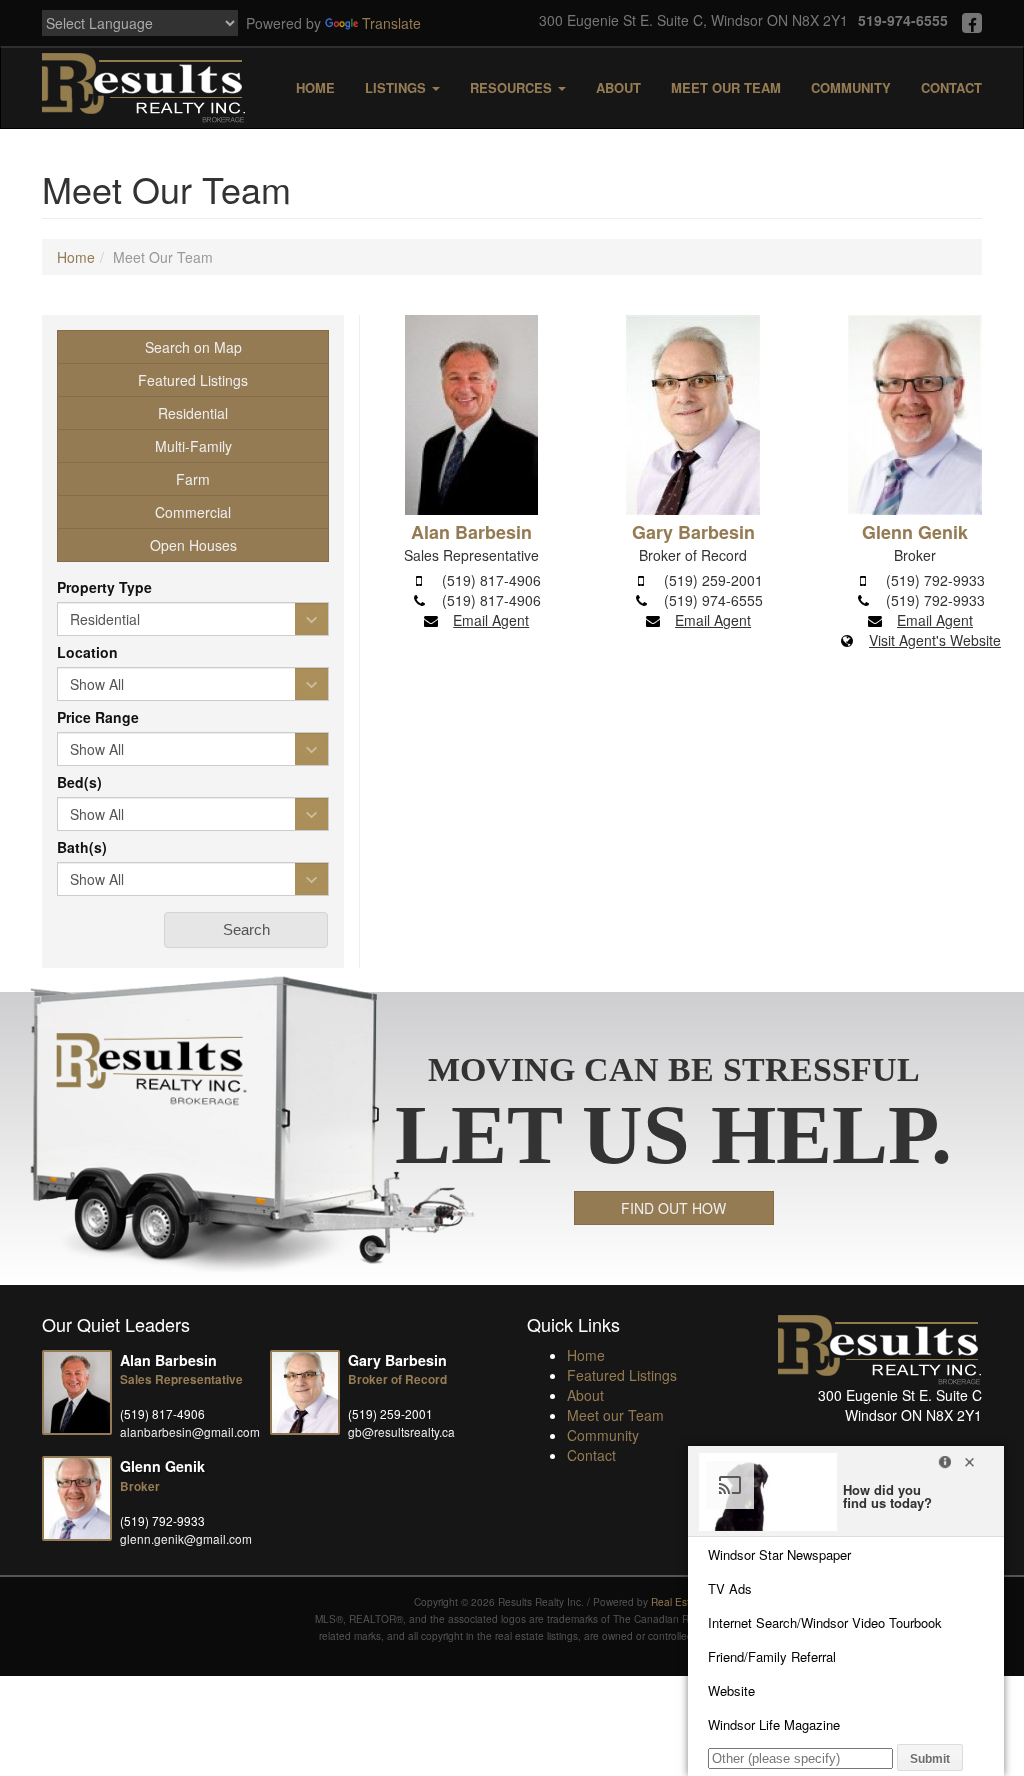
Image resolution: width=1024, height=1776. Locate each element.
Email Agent (491, 620)
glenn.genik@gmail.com (186, 1538)
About (618, 87)
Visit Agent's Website (935, 640)
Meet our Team (726, 87)
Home (315, 87)
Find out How (673, 1208)
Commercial (193, 512)
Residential (193, 413)
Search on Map (193, 347)
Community (851, 87)
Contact (951, 87)
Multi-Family (193, 446)
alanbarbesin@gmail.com (190, 1431)
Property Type (104, 587)
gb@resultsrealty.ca (401, 1431)
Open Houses (193, 545)
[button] (245, 930)
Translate (391, 23)
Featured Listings (193, 380)
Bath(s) (82, 847)
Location (87, 652)
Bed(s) (79, 782)
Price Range (98, 717)
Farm (193, 479)
